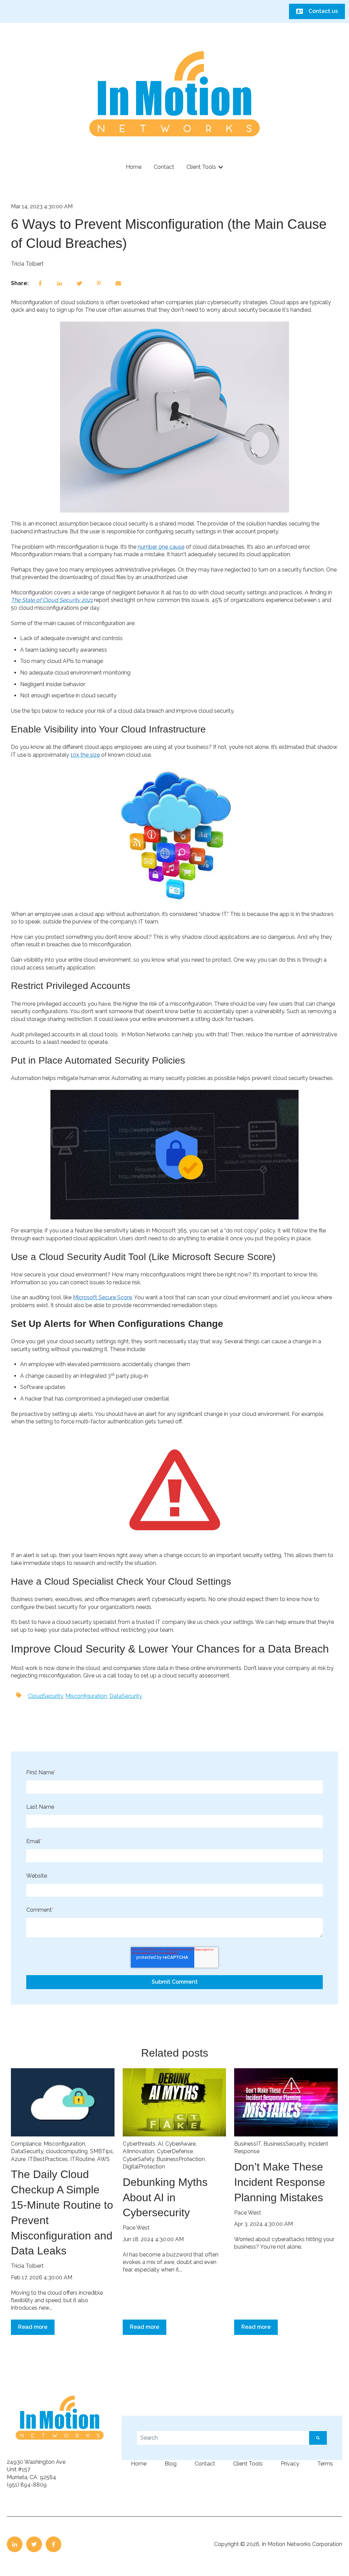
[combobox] (223, 2438)
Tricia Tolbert (27, 264)
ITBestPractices (48, 2159)
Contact (164, 167)
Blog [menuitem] (171, 2464)
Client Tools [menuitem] (248, 2464)
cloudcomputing (67, 2151)
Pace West (136, 2228)
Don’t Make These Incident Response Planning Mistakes (280, 2182)
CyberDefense (175, 2151)
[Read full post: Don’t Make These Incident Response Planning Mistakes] (286, 2102)
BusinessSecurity (285, 2144)
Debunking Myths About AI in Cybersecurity (165, 2197)
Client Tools (201, 167)
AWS (103, 2159)
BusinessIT (248, 2144)
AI (160, 2144)
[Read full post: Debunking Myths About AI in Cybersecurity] (174, 2102)
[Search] (318, 2438)
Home (134, 167)
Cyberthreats (139, 2144)
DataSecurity (126, 1696)
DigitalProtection (144, 2167)
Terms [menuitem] (325, 2464)
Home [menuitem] (139, 2464)
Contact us (323, 11)
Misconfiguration (86, 1696)
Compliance (26, 2144)
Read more (33, 2327)
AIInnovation (139, 2151)
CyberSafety (138, 2159)
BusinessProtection (181, 2159)
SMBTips (101, 2151)
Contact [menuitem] (205, 2464)
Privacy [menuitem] (290, 2464)
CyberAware (180, 2144)
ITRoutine (82, 2159)
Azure (18, 2159)
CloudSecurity (45, 1696)
